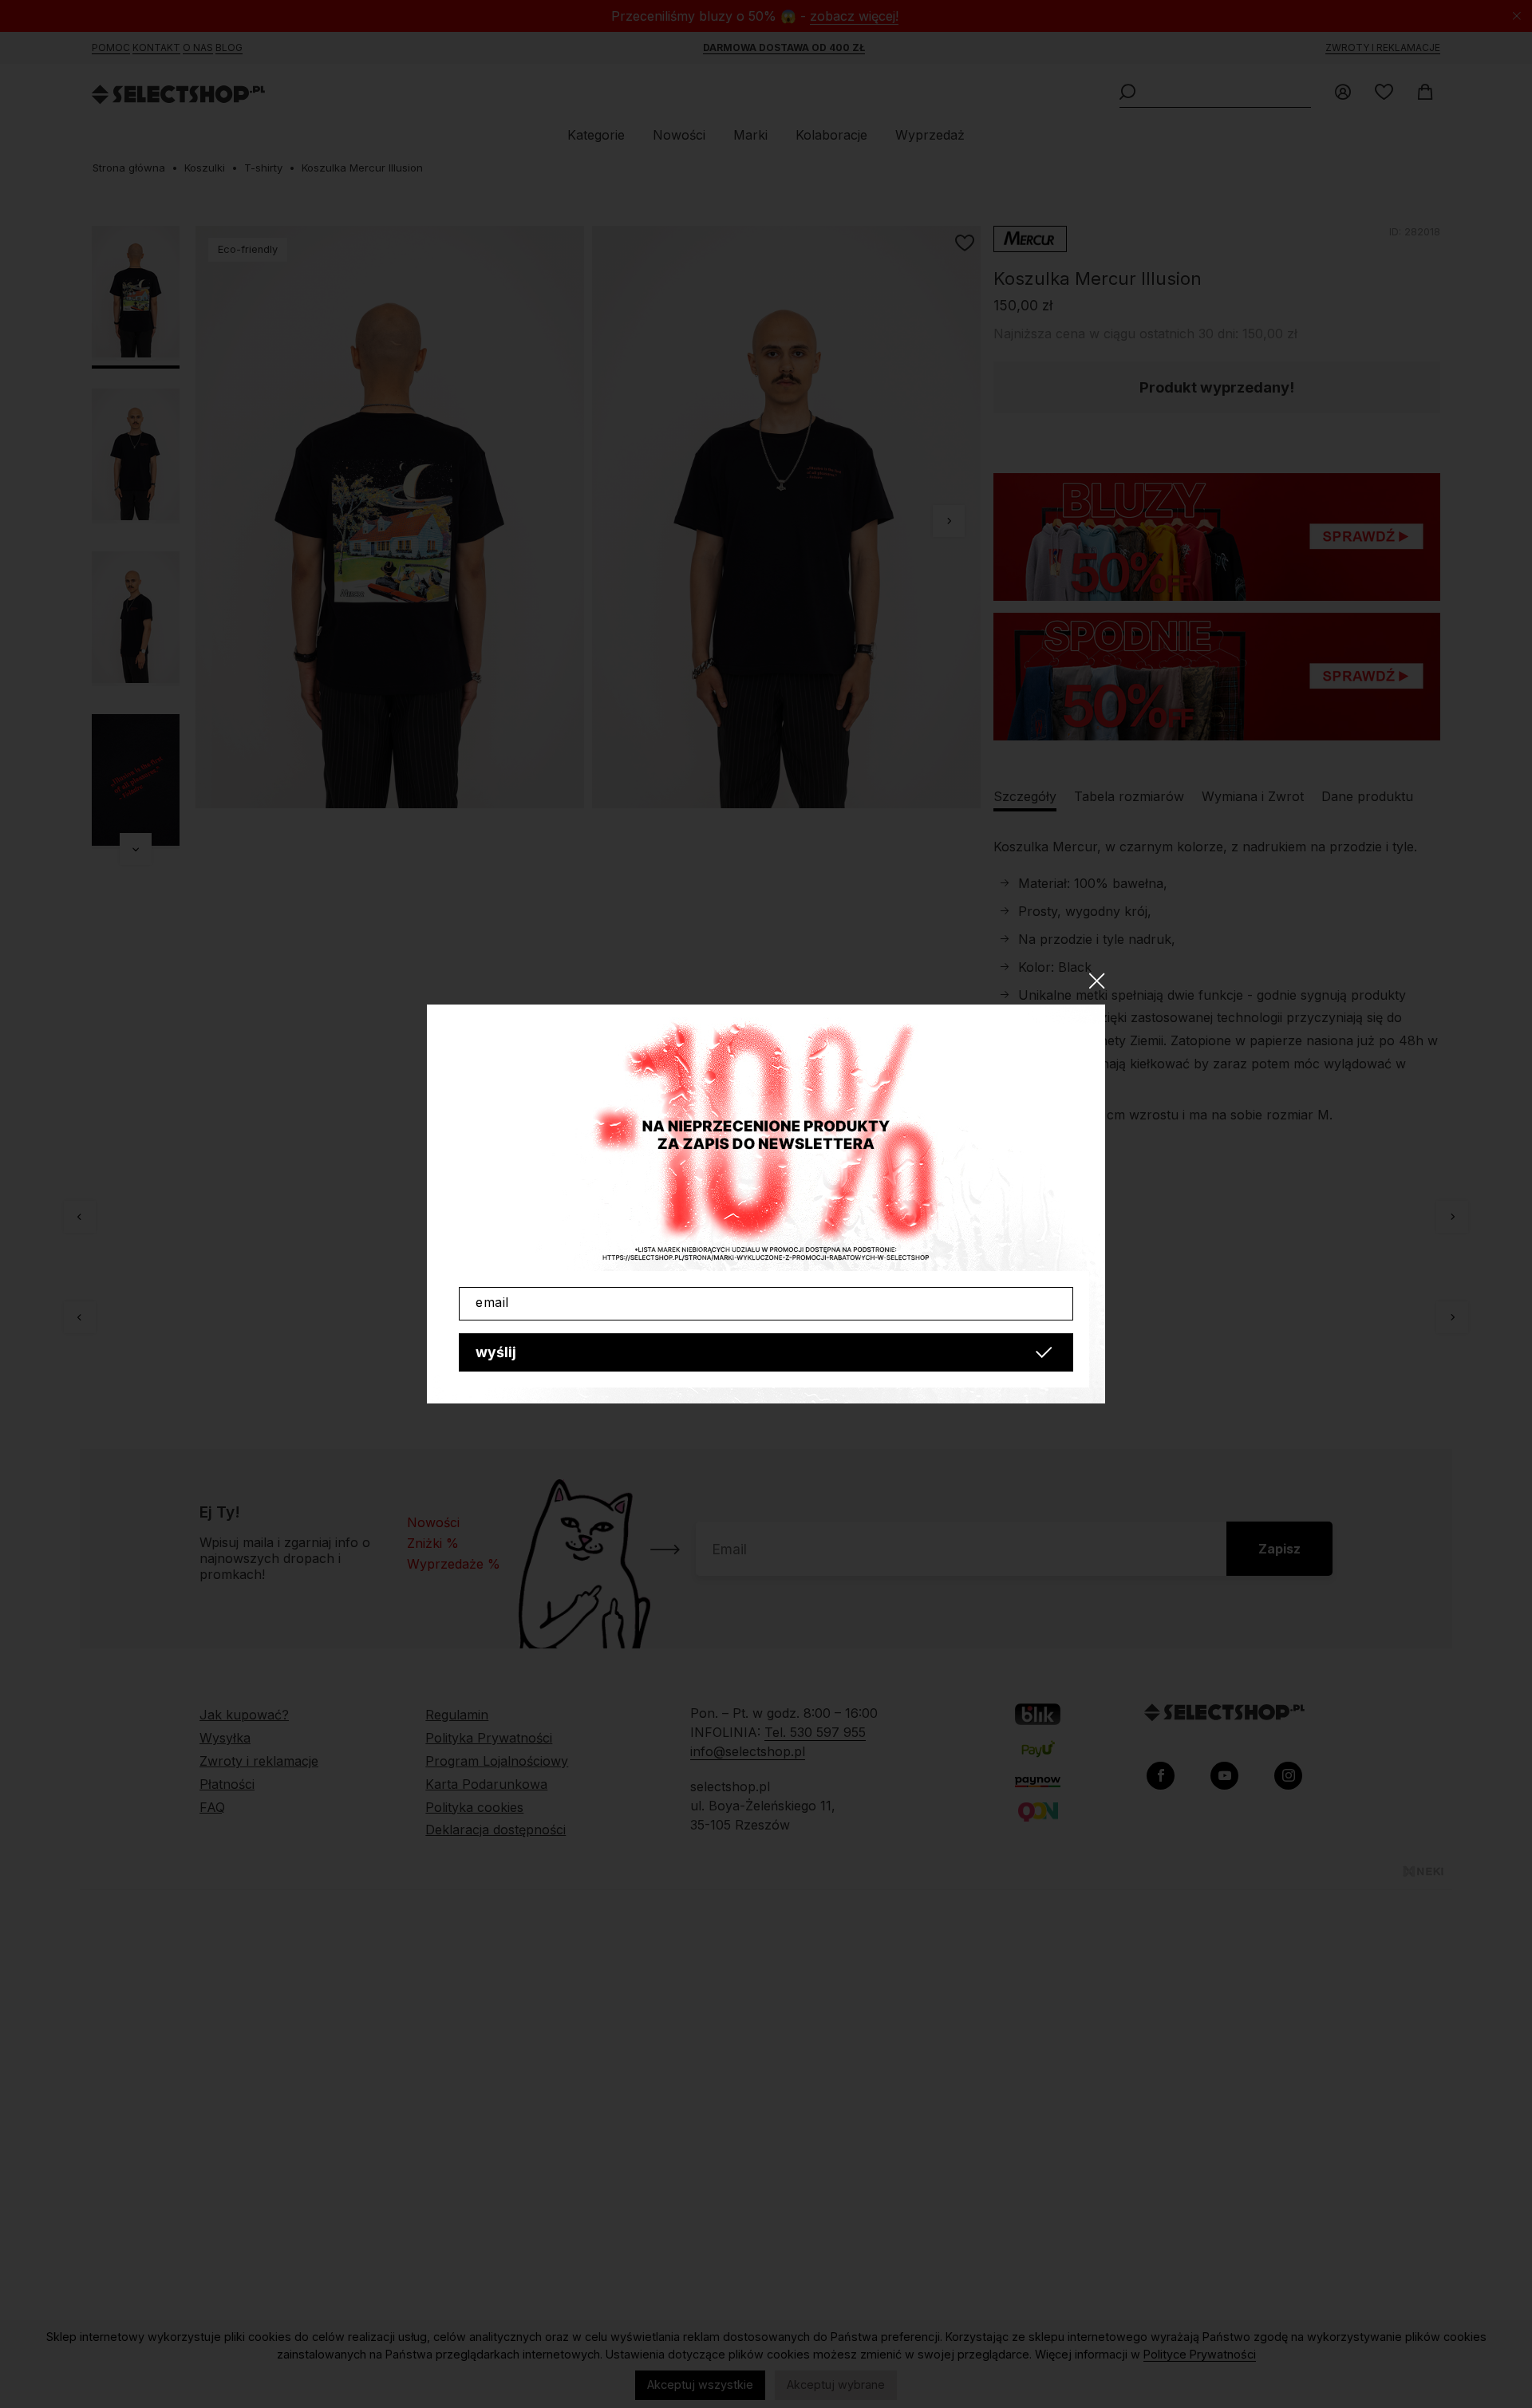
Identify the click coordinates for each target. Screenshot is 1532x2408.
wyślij (496, 1352)
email (492, 1302)
